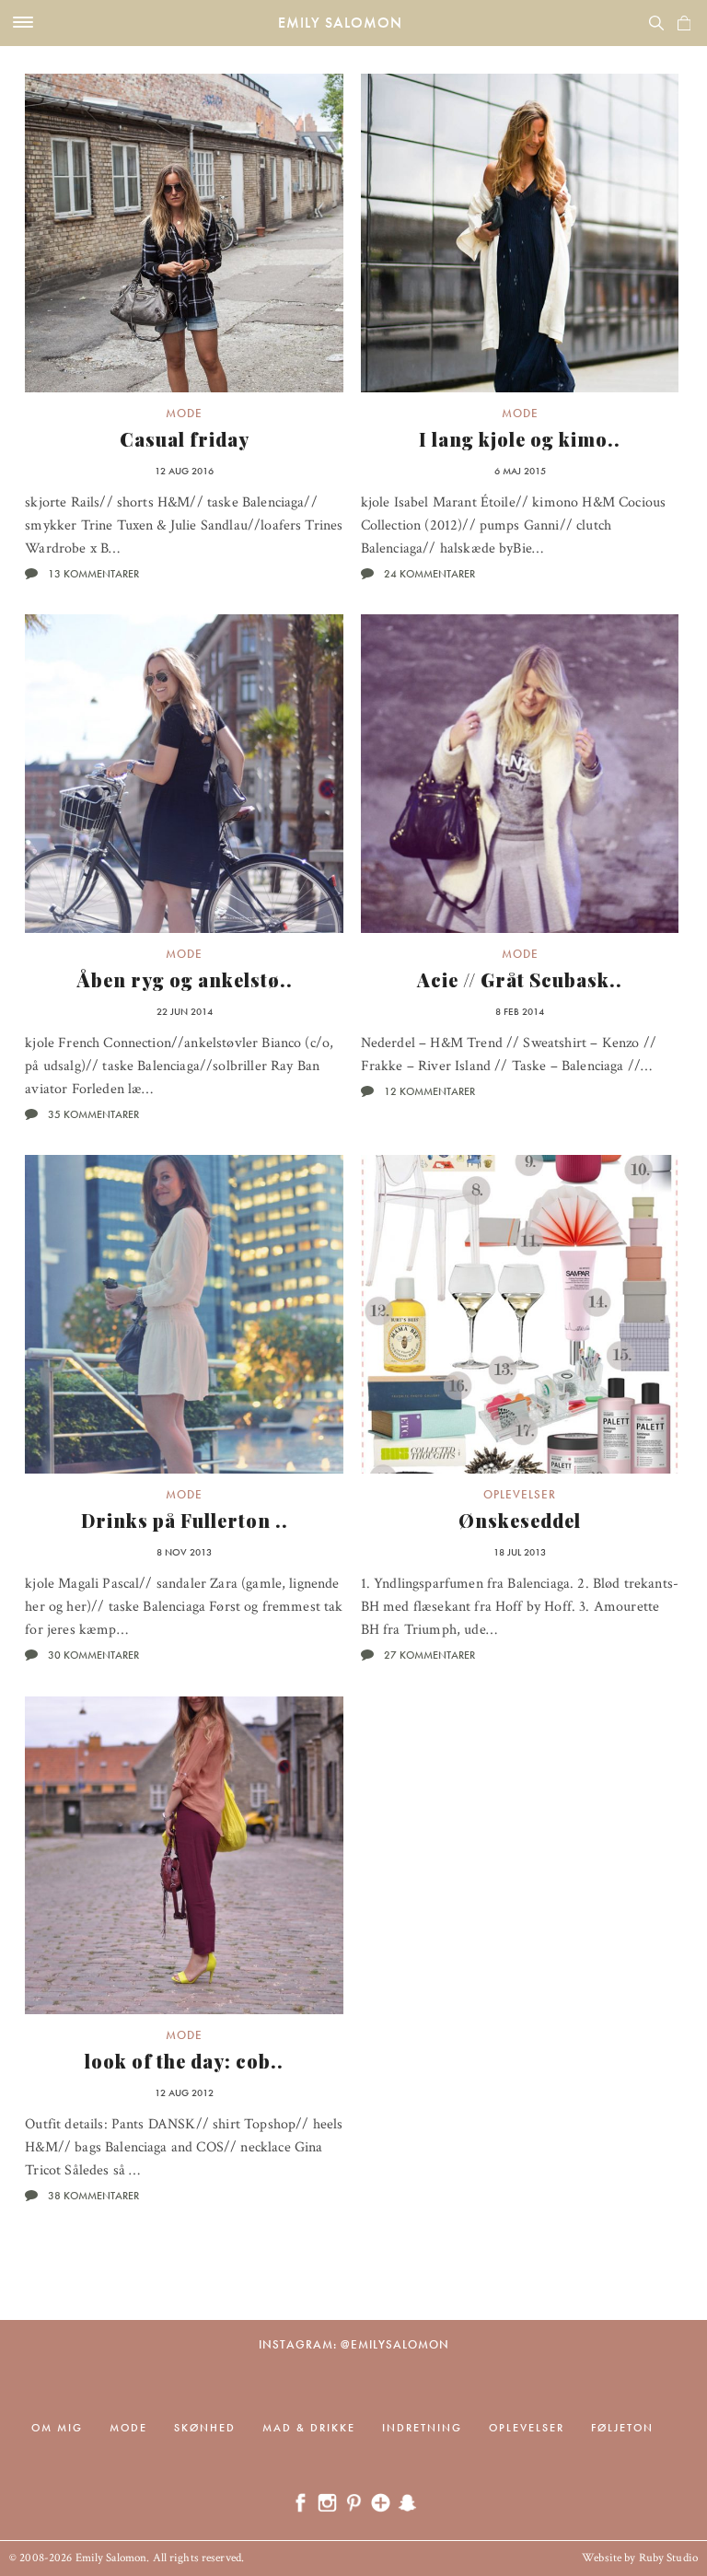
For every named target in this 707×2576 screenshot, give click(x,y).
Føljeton (622, 2428)
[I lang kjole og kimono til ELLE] (520, 233)
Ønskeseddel (520, 1520)
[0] (684, 23)
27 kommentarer (429, 1655)
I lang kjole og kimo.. (520, 439)
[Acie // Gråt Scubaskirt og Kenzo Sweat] (520, 774)
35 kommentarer (93, 1114)
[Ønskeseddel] (520, 1314)
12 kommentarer (429, 1091)
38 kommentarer (93, 2196)
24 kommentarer (429, 574)
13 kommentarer (93, 574)
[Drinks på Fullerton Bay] (184, 1314)
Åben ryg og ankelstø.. (185, 979)
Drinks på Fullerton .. (185, 1520)
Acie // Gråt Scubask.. (520, 979)
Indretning (422, 2428)
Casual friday (185, 439)
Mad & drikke (309, 2428)
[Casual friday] (184, 233)
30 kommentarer (93, 1655)
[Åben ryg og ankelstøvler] (184, 774)
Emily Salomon (340, 23)
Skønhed (205, 2428)
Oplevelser (520, 1494)
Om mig (57, 2428)
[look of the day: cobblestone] (184, 1856)
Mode (184, 413)
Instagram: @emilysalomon (354, 2344)
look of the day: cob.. (184, 2061)
